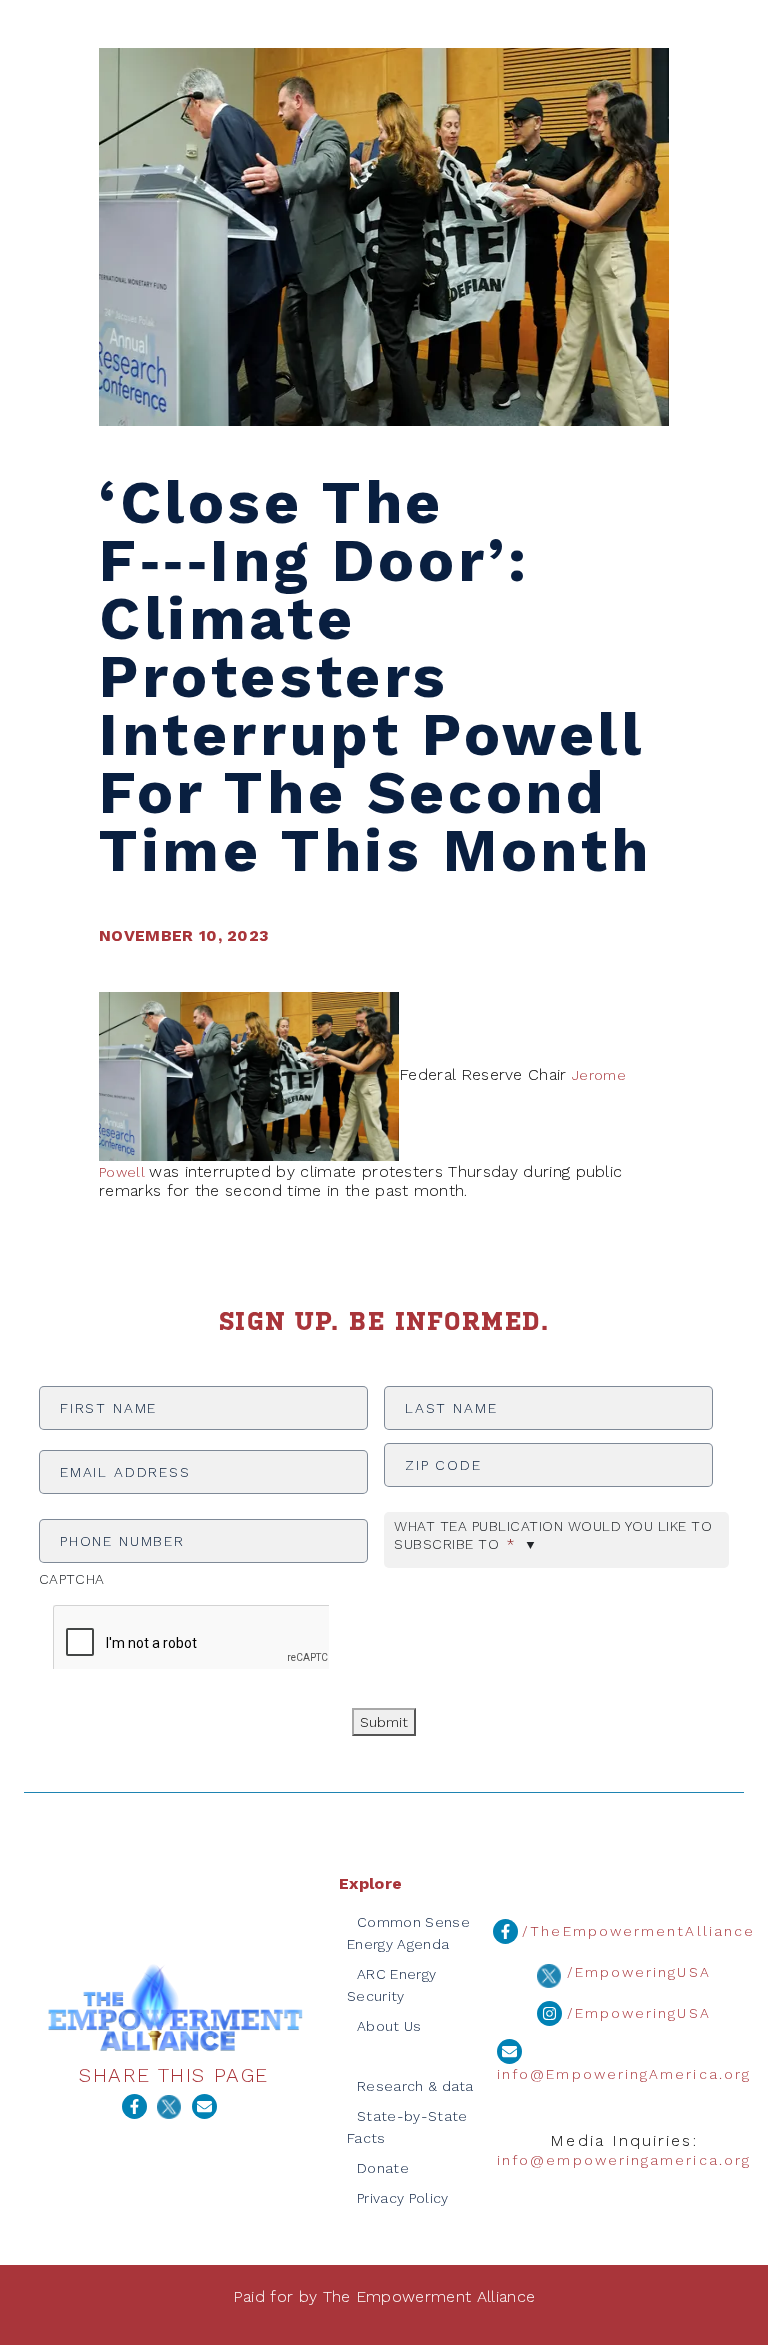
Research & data (415, 2086)
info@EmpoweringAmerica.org (624, 2074)
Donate (383, 2168)
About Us (389, 2026)
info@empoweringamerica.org (624, 2160)
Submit (384, 1722)
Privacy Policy (402, 2198)
